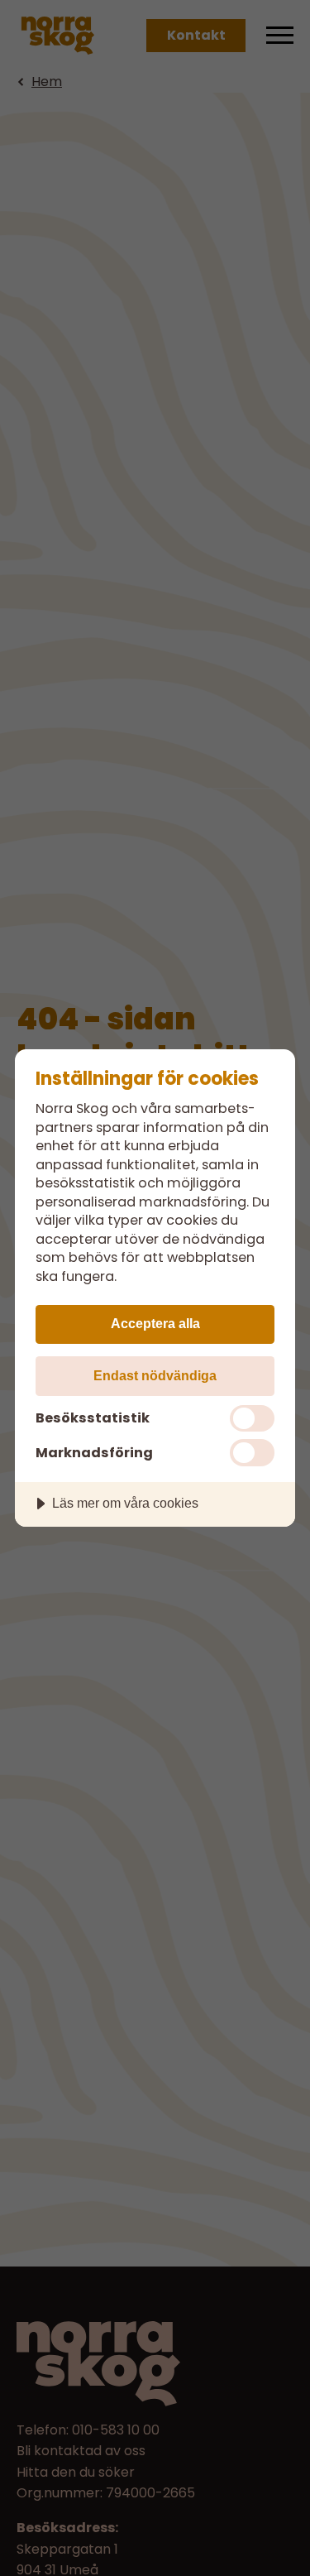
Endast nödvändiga (155, 1375)
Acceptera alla (155, 1323)
